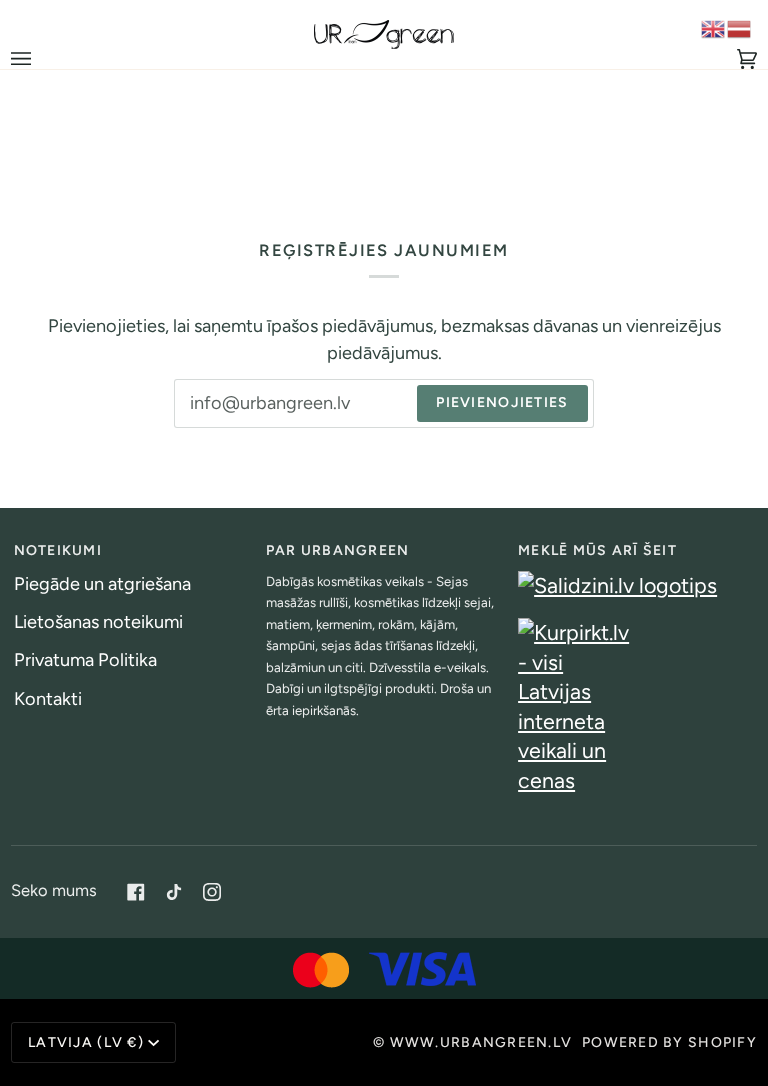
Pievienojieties (502, 402)
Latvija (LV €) (86, 1042)
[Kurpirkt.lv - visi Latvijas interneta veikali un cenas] (636, 706)
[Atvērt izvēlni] (41, 58)
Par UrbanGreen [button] (338, 550)
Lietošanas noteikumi (98, 622)
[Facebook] (136, 892)
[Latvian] (740, 28)
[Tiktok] (174, 892)
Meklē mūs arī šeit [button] (597, 550)
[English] (714, 28)
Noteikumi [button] (58, 550)
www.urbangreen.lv (481, 1042)
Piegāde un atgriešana (102, 584)
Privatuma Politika (85, 660)
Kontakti (48, 699)
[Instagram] (212, 892)
